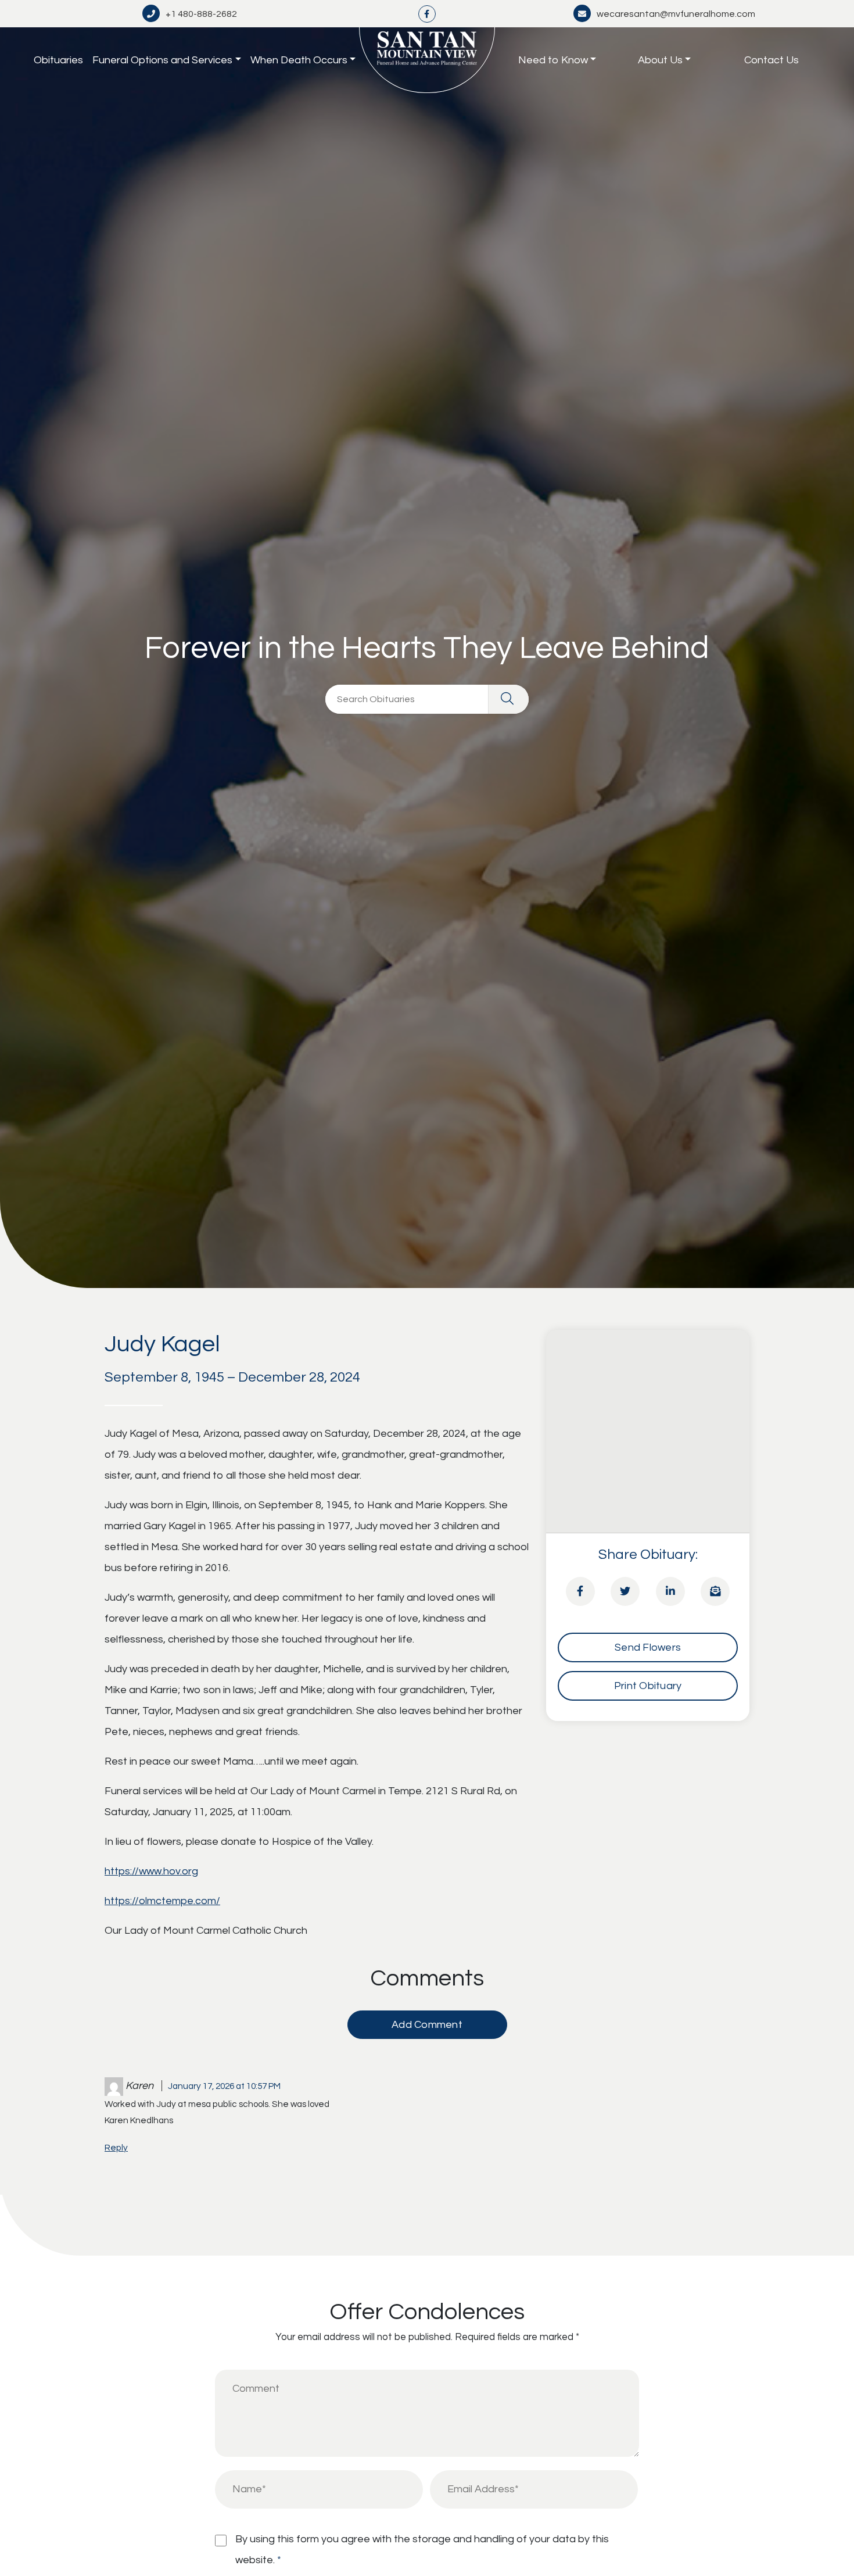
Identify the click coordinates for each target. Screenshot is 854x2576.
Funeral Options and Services (162, 60)
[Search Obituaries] (508, 699)
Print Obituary (648, 1686)
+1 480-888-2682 (201, 14)
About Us (660, 60)
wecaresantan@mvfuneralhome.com (676, 14)
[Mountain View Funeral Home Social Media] (427, 14)
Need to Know (553, 60)
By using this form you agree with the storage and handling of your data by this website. (422, 2550)
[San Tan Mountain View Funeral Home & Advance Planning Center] (427, 60)
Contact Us (772, 60)
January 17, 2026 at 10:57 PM (224, 2086)
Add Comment (427, 2025)
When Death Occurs (299, 60)
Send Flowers (648, 1647)
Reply (116, 2148)
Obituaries (58, 60)
